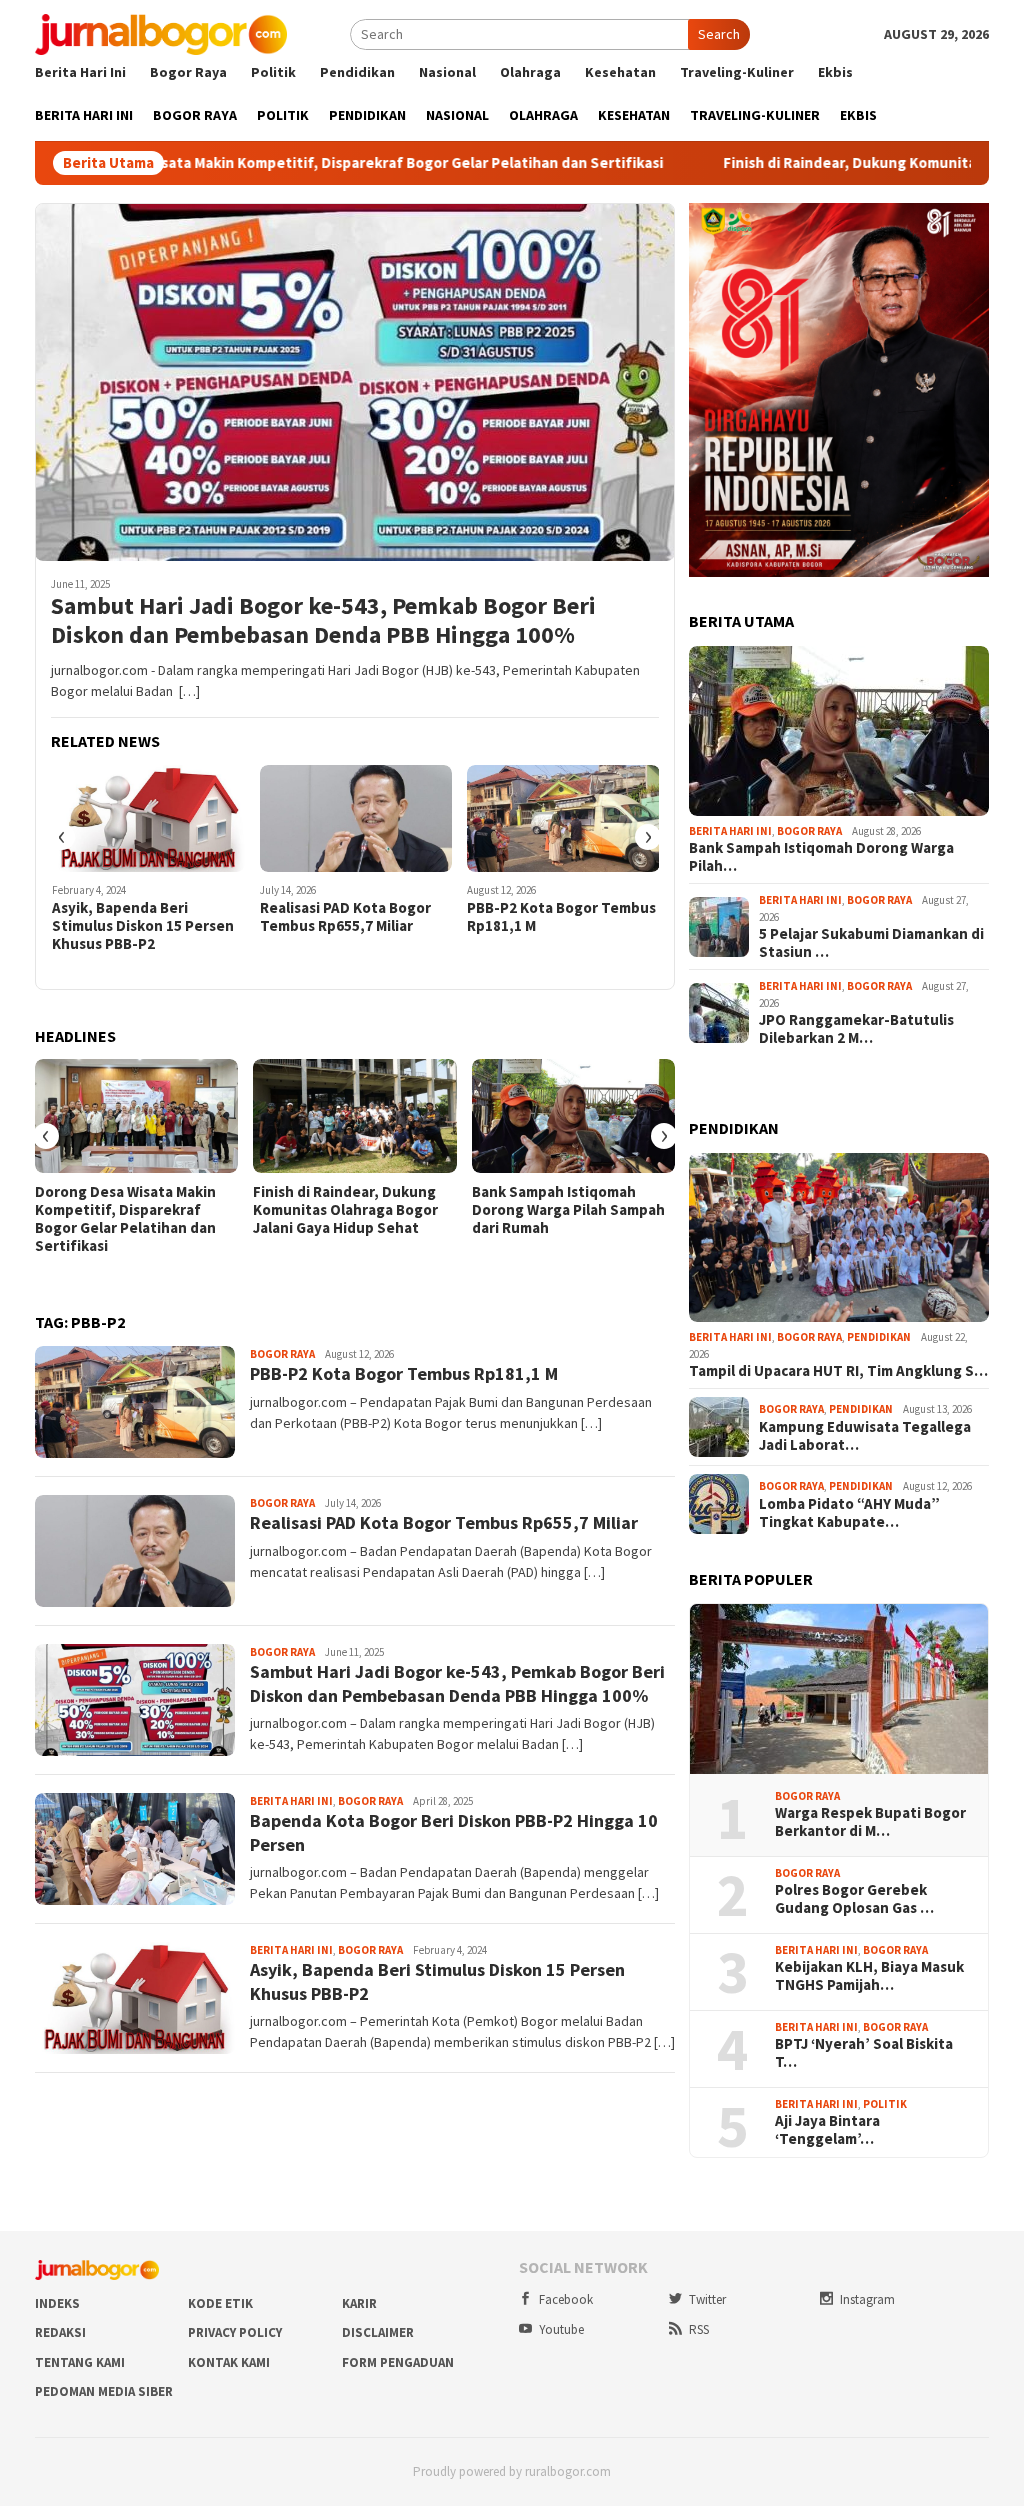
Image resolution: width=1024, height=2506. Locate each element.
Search (719, 34)
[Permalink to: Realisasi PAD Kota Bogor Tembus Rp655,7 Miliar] (356, 819)
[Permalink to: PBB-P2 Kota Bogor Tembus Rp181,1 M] (563, 819)
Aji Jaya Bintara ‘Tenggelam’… (827, 2130)
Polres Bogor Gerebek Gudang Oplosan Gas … (854, 1899)
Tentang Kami (80, 2362)
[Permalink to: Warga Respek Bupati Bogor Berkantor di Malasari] (839, 1689)
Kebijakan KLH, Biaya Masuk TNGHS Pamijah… (869, 1976)
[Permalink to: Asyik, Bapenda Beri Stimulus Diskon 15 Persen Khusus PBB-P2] (148, 819)
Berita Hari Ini (291, 1801)
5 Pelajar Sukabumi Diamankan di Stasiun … (871, 943)
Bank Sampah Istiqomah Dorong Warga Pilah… (821, 857)
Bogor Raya (282, 1354)
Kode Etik (220, 2303)
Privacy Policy (235, 2332)
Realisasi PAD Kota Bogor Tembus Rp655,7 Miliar (345, 917)
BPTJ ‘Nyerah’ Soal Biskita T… (864, 2053)
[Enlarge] (963, 229)
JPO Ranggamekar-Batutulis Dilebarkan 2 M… (856, 1029)
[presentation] (62, 837)
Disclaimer (378, 2332)
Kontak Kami (229, 2362)
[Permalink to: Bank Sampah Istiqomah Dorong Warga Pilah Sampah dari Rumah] (573, 1116)
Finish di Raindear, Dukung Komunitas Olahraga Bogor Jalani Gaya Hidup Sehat (345, 1210)
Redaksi (60, 2332)
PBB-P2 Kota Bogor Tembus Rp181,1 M (561, 917)
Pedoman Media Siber (104, 2391)
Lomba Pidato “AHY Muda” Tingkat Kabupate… (849, 1513)
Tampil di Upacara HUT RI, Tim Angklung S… (838, 1371)
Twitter (707, 2299)
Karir (359, 2303)
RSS (699, 2329)
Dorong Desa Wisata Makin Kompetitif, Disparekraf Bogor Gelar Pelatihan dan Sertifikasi (125, 1219)
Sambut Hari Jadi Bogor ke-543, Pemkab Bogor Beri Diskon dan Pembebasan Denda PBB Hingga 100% (323, 621)
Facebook (566, 2299)
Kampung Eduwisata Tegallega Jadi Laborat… (865, 1436)
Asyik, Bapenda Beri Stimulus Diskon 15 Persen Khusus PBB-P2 (143, 926)
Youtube (561, 2329)
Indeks (57, 2303)
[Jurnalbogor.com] (161, 33)
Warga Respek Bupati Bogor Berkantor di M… (870, 1822)
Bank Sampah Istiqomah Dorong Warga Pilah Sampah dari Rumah (568, 1210)
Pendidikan (879, 1337)
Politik (885, 2104)
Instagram (867, 2299)
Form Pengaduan (398, 2362)
